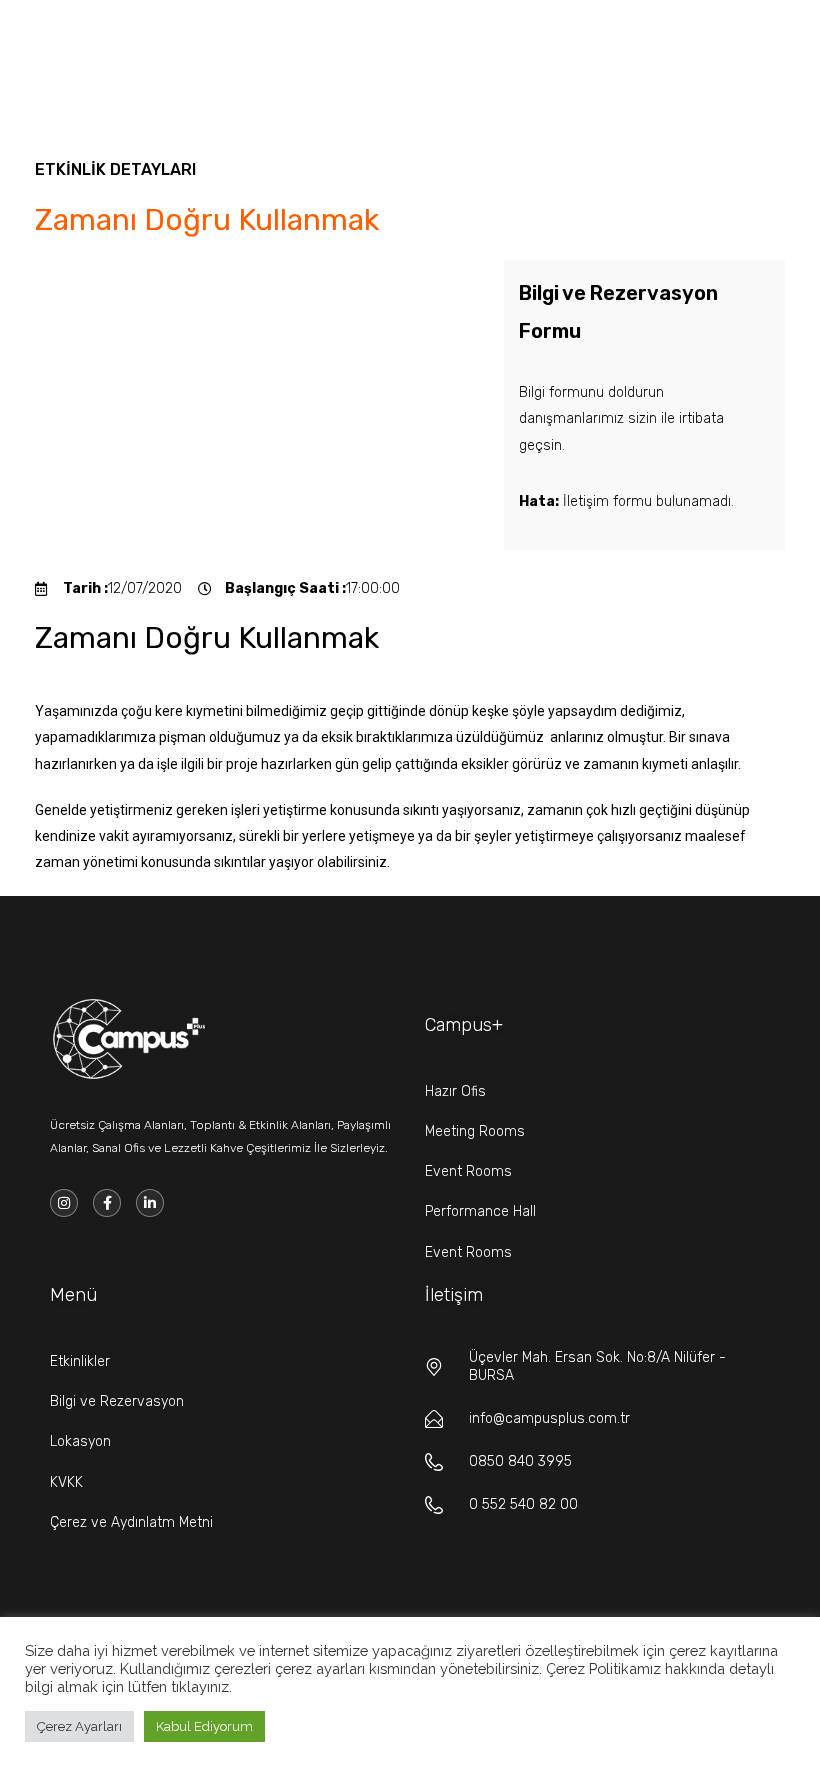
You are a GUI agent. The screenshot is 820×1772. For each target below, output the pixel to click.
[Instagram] (64, 1203)
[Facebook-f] (107, 1203)
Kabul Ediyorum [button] (204, 1726)
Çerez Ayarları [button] (79, 1726)
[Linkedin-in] (150, 1203)
